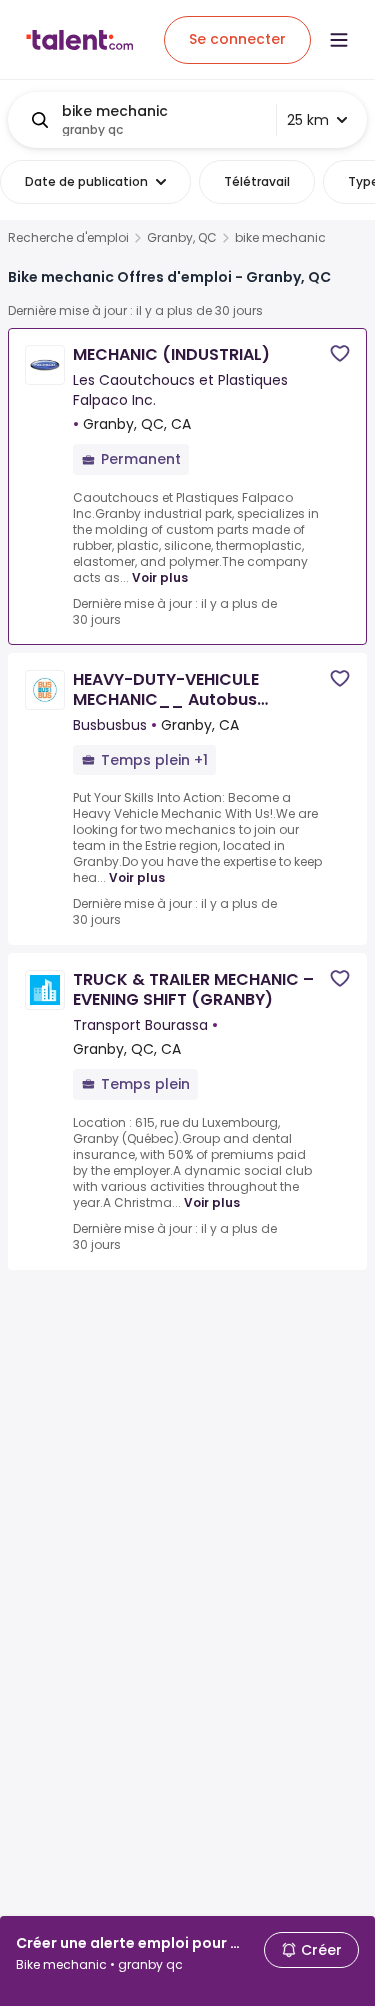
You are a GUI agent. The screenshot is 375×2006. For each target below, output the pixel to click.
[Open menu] (339, 40)
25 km (308, 120)
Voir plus (160, 577)
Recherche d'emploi (68, 238)
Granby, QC (182, 238)
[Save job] (340, 353)
